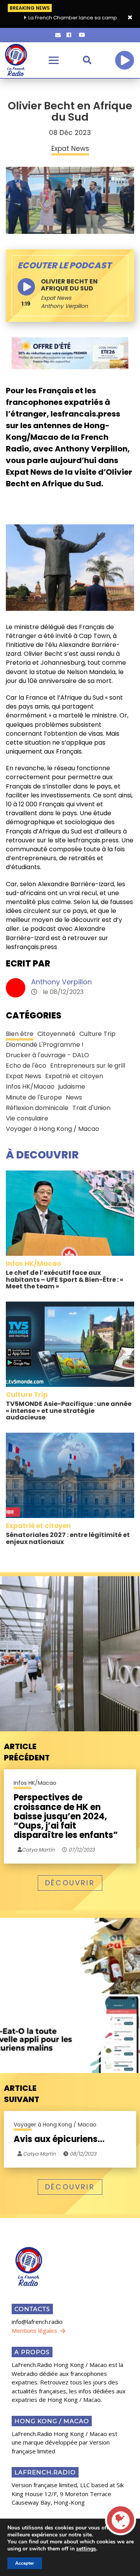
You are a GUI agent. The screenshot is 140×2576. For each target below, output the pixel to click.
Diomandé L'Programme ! (45, 1045)
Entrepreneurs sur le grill (88, 1066)
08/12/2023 (82, 2154)
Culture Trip (97, 1034)
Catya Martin (39, 2154)
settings (86, 2549)
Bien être (20, 1034)
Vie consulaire (27, 1118)
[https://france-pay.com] (70, 353)
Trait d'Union (91, 1108)
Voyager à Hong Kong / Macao (52, 1129)
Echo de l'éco (26, 1066)
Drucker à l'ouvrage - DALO (47, 1055)
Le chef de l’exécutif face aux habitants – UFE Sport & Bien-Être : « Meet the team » (65, 1279)
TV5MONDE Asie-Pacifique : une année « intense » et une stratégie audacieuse (69, 1411)
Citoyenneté (56, 1034)
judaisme (72, 1087)
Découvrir (70, 1883)
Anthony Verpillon (61, 982)
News (74, 1097)
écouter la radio (124, 60)
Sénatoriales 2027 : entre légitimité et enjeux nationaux (68, 1538)
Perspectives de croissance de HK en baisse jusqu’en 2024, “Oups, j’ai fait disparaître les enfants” (66, 1816)
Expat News (56, 298)
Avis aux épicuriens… (59, 2139)
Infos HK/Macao (30, 1087)
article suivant (22, 2094)
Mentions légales (34, 2331)
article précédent (27, 1752)
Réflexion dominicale (37, 1108)
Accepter (25, 2563)
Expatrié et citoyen (74, 1076)
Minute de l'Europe (34, 1097)
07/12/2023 (81, 1850)
